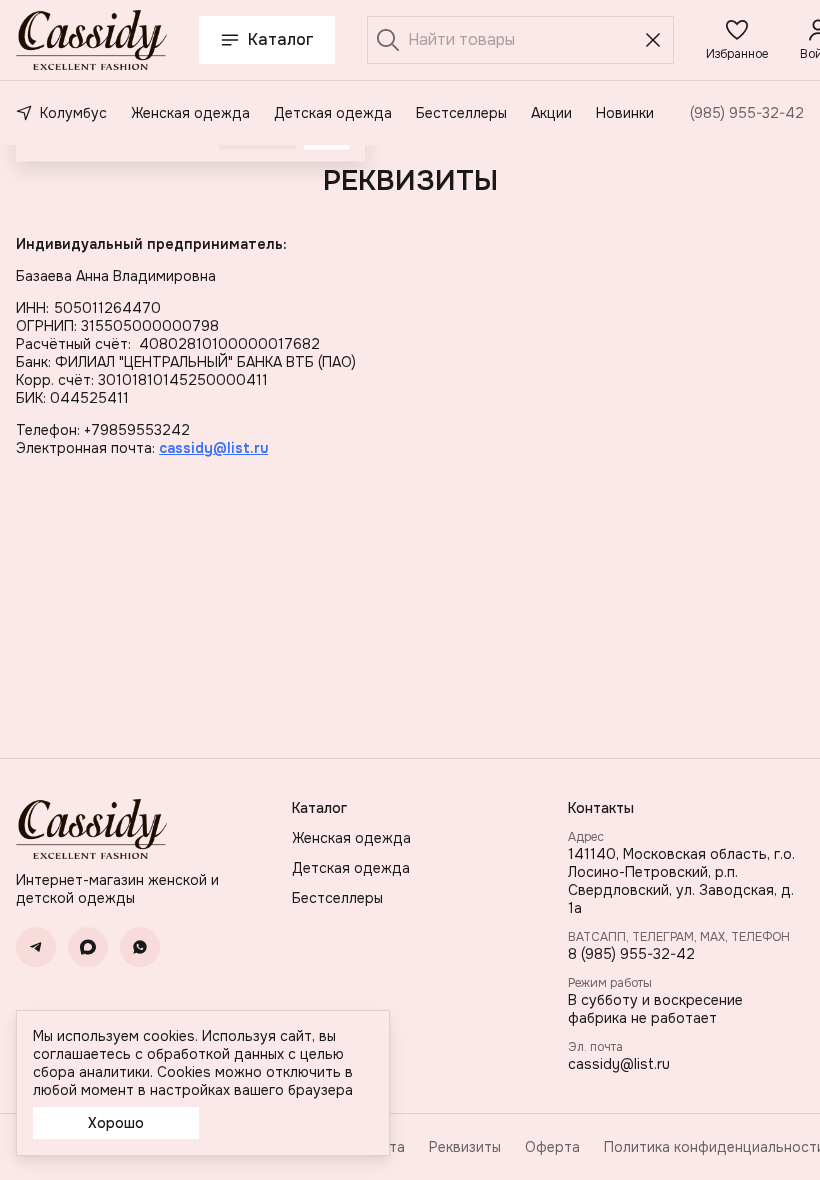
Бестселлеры (461, 113)
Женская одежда (190, 113)
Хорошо (116, 1123)
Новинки (625, 113)
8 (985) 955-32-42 (631, 954)
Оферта (552, 1147)
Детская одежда (333, 113)
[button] (737, 40)
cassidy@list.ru (619, 1064)
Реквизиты (465, 1147)
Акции (551, 113)
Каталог (281, 39)
